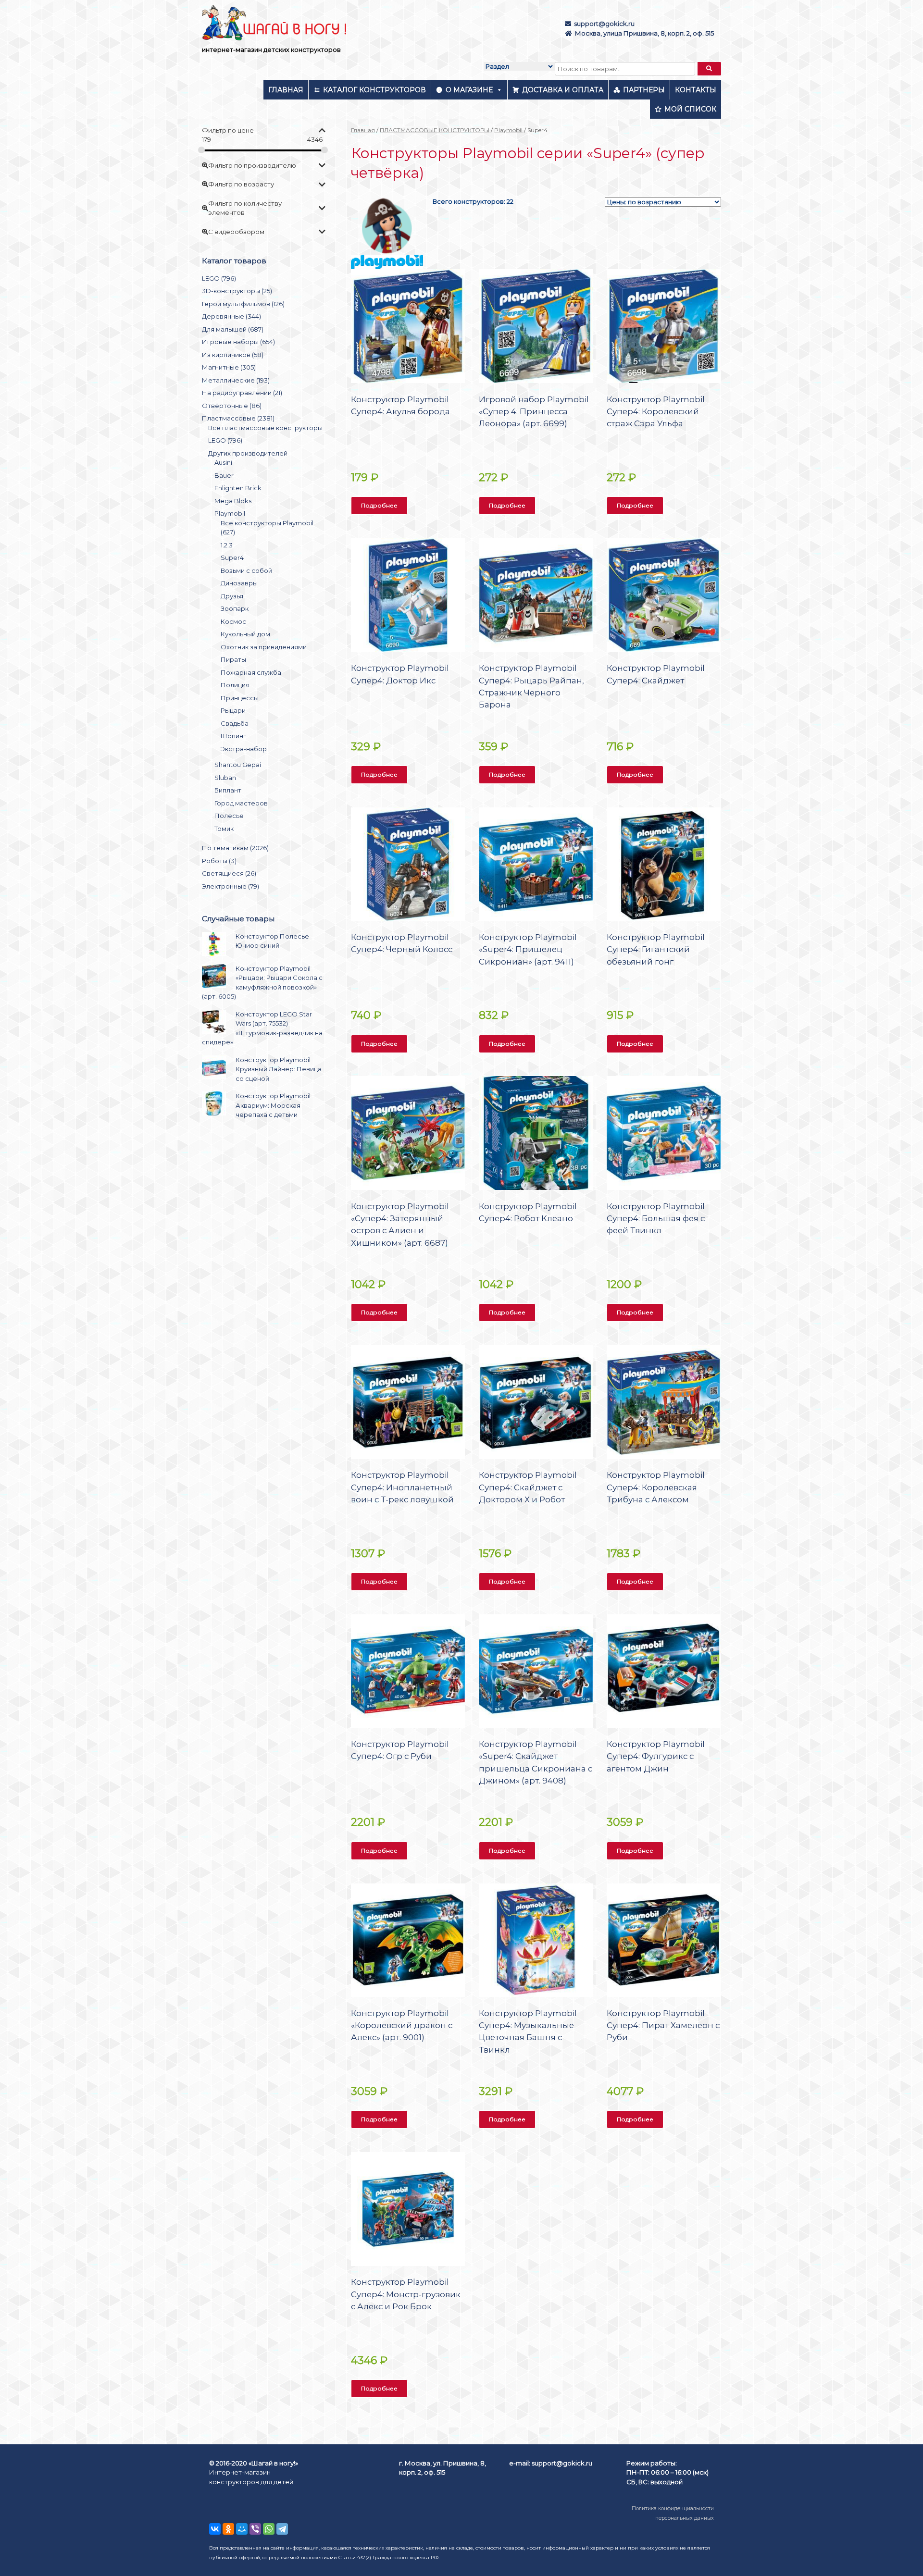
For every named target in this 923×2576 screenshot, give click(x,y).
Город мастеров (241, 803)
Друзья (232, 596)
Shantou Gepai (238, 765)
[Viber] (255, 2529)
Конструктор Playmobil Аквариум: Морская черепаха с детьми (273, 1105)
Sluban (225, 778)
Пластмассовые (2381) (238, 418)
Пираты (233, 659)
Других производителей (248, 453)
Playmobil (508, 130)
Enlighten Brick (238, 488)
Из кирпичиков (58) (233, 355)
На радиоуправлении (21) (242, 393)
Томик (224, 829)
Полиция (235, 685)
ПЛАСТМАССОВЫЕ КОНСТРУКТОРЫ (435, 130)
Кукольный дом (245, 634)
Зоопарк (235, 608)
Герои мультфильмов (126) (243, 304)
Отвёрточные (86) (232, 406)
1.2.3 (227, 545)
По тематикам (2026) (235, 848)
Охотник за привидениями (264, 647)
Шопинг (233, 736)
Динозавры (239, 583)
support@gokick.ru (604, 24)
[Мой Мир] (242, 2529)
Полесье (229, 816)
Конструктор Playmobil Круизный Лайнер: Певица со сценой (279, 1069)
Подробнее (379, 505)
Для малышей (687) (233, 329)
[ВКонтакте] (215, 2529)
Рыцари (233, 710)
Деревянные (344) (231, 316)
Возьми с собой (246, 570)
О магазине (469, 90)
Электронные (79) (231, 886)
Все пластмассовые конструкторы (265, 428)
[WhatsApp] (269, 2529)
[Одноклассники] (228, 2529)
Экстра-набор (244, 749)
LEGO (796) (219, 278)
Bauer (224, 475)
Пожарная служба (251, 672)
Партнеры (644, 90)
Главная (286, 90)
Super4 (232, 557)
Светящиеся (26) (229, 873)
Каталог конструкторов (374, 90)
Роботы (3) (219, 861)
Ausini (223, 462)
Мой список (690, 109)
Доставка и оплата (563, 90)
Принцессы (240, 698)
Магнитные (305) (229, 367)
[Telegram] (282, 2529)
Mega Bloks (233, 501)
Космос (233, 621)
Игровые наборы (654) (238, 342)
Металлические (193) (236, 380)
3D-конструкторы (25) (237, 291)
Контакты (696, 90)
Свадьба (235, 723)
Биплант (228, 790)
